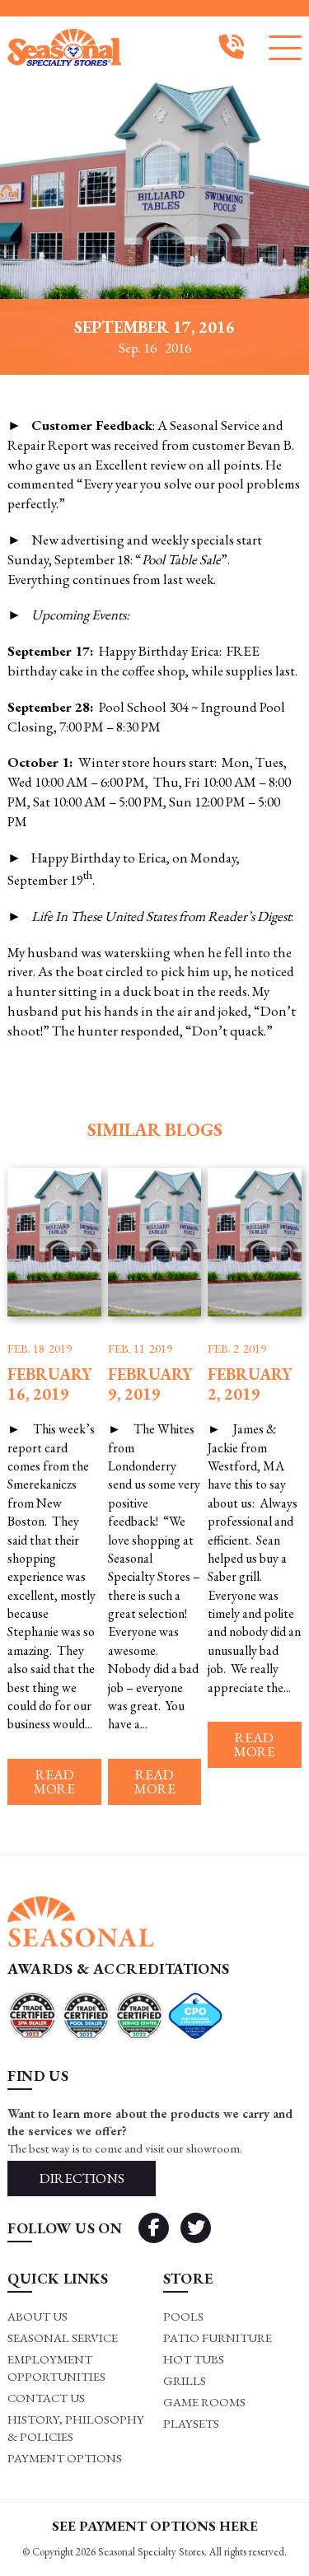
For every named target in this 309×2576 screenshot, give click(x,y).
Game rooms (204, 2402)
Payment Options (65, 2458)
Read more (54, 1781)
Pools (183, 2316)
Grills (185, 2380)
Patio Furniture (218, 2338)
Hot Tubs (194, 2359)
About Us (37, 2316)
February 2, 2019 (250, 1384)
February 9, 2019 (150, 1384)
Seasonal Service (63, 2338)
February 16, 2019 (50, 1384)
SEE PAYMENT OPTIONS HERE (155, 2526)
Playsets (191, 2423)
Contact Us (46, 2398)
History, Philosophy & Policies (76, 2428)
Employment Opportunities (56, 2368)
